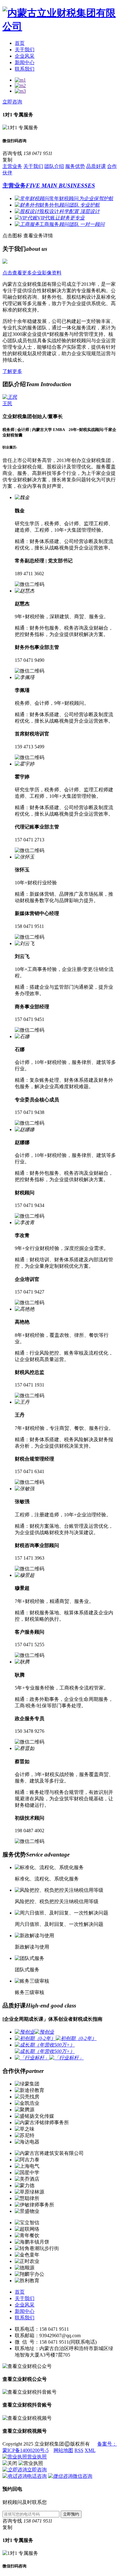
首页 (20, 43)
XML (90, 2450)
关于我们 (25, 50)
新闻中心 (25, 62)
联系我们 (25, 69)
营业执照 (37, 2457)
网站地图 (63, 2450)
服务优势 (75, 166)
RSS (79, 2450)
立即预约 (71, 2514)
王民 (7, 403)
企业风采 (25, 56)
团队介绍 (54, 166)
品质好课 (96, 166)
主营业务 (12, 166)
